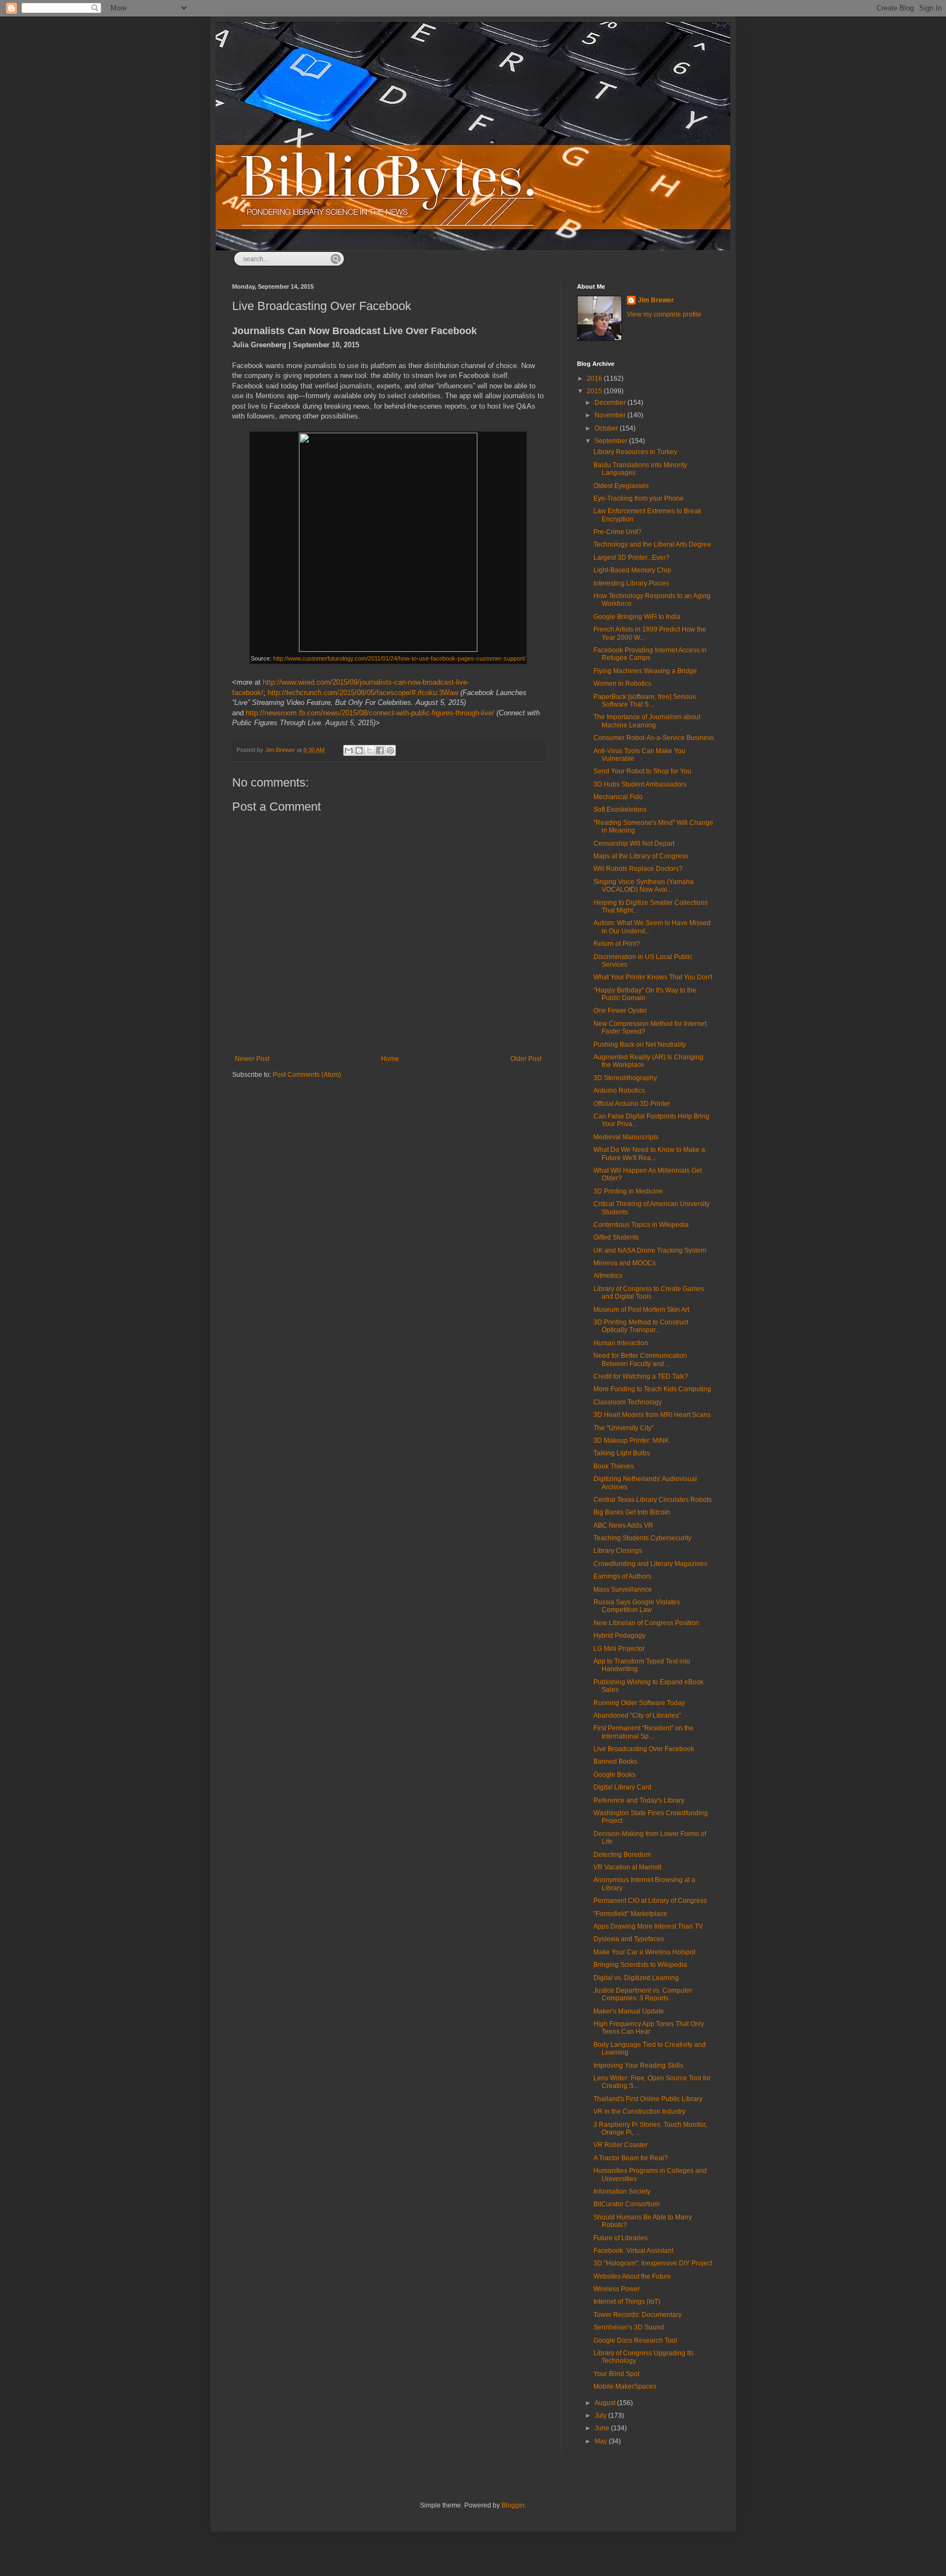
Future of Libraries (621, 2238)
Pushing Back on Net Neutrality (640, 1045)
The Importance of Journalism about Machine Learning (647, 721)
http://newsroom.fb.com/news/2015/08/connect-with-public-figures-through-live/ (370, 713)
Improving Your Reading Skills (638, 2066)
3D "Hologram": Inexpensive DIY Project (653, 2263)
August (606, 2403)
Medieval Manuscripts (626, 1137)
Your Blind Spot (616, 2374)
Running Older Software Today (639, 1703)
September (612, 441)
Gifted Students (616, 1237)
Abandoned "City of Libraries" (637, 1716)
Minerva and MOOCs (625, 1263)
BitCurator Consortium (627, 2204)
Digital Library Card (622, 1787)
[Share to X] (370, 750)
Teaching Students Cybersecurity (642, 1538)
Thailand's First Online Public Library (648, 2099)
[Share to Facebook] (380, 750)
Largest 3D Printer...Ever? (631, 558)
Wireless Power (617, 2289)
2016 (595, 378)
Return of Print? (617, 944)
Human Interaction (621, 1343)
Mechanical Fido (618, 797)
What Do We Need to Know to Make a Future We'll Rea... (649, 1154)
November (611, 415)
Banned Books (615, 1762)
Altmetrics (608, 1276)
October (607, 428)
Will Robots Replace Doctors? (638, 869)
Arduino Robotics (619, 1091)
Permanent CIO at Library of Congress (650, 1901)
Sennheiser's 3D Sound (629, 2327)
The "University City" (624, 1428)
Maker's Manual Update (629, 2011)
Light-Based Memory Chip (632, 570)
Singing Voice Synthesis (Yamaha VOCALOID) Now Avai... (644, 886)
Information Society (622, 2191)
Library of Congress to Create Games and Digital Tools (649, 1293)
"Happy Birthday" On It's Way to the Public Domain (645, 994)
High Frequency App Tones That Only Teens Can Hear (649, 2028)
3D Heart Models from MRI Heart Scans (652, 1415)
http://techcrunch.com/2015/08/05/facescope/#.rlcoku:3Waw (363, 693)
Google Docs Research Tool (635, 2340)
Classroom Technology (628, 1402)
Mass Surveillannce (623, 1590)
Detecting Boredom (622, 1855)
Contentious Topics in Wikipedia (641, 1225)
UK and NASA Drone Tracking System (650, 1250)
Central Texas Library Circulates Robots (653, 1500)
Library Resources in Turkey (635, 452)
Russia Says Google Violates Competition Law (637, 1606)
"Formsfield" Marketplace (630, 1914)
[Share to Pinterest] (390, 750)
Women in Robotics (622, 684)
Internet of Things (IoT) (627, 2302)
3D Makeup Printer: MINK (631, 1441)
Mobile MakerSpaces (625, 2386)
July (601, 2416)
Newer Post (252, 1059)
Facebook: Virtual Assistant (633, 2251)
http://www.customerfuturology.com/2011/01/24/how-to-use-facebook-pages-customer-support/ (399, 658)
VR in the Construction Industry (639, 2112)
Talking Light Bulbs (622, 1453)
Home (390, 1059)
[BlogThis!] (359, 750)
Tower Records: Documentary (638, 2315)
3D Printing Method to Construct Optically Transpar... (641, 1326)
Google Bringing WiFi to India (637, 617)
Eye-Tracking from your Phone (639, 498)
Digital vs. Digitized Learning (636, 1978)
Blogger (513, 2505)
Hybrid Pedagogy (619, 1636)
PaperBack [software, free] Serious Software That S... (645, 701)
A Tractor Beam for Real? (631, 2158)
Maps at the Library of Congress (641, 856)
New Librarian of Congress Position (646, 1623)
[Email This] (349, 750)
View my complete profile (664, 314)
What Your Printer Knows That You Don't (653, 977)
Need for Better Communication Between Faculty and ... (640, 1359)
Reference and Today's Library (639, 1800)
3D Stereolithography (625, 1078)
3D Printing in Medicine (628, 1191)
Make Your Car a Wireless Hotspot (644, 1952)
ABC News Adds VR (623, 1525)
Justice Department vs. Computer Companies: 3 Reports (643, 1994)
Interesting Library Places (631, 583)
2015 (595, 391)
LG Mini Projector (619, 1649)
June (603, 2428)
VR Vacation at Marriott (627, 1867)
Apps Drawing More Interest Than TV (648, 1926)
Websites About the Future (632, 2276)
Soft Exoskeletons (620, 810)
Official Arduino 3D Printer (632, 1104)
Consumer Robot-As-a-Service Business (654, 738)
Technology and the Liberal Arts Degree (652, 544)
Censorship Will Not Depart (634, 844)
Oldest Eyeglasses (621, 486)
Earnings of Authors (622, 1576)
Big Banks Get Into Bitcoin (632, 1512)
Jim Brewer (656, 300)
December (611, 403)
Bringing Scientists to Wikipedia (640, 1965)
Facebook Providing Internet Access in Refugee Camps (650, 654)
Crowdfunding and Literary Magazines (650, 1564)
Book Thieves (614, 1466)
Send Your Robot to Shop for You (642, 771)
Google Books (615, 1775)
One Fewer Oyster (620, 1011)
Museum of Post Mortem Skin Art (641, 1310)
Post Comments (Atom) (307, 1075)
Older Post (526, 1059)
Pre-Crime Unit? (618, 532)
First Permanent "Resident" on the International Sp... (644, 1732)
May (602, 2441)
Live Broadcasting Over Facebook (644, 1749)
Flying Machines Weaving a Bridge (645, 671)
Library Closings (618, 1551)
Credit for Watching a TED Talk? (641, 1376)
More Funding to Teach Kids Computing (652, 1389)
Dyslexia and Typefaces (629, 1939)
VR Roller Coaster (621, 2145)
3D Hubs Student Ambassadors (640, 784)
